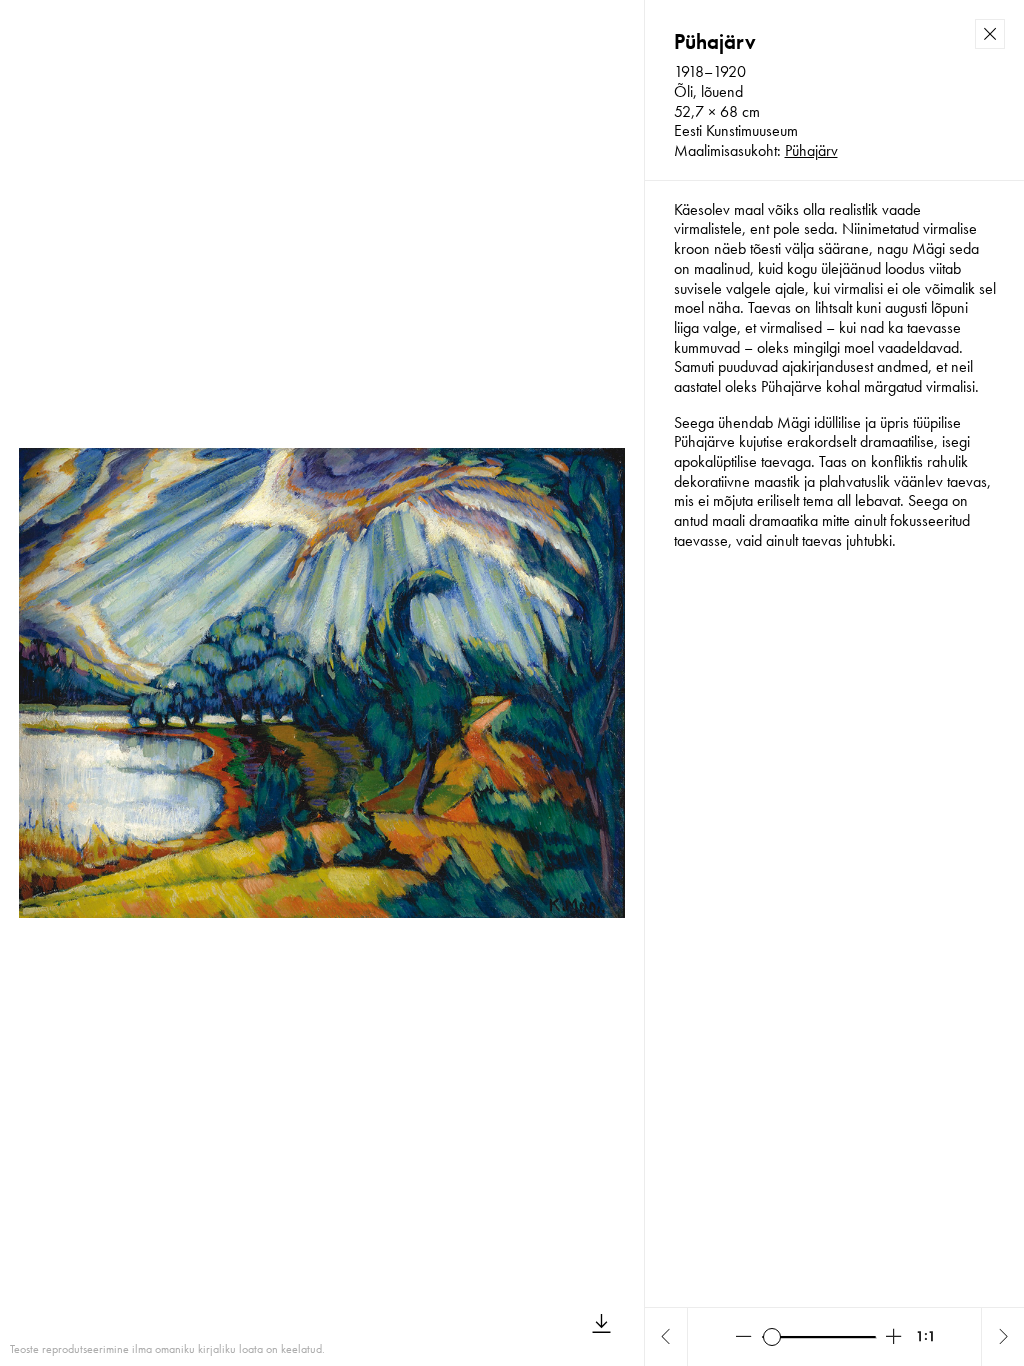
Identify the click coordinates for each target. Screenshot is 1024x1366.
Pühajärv (811, 150)
